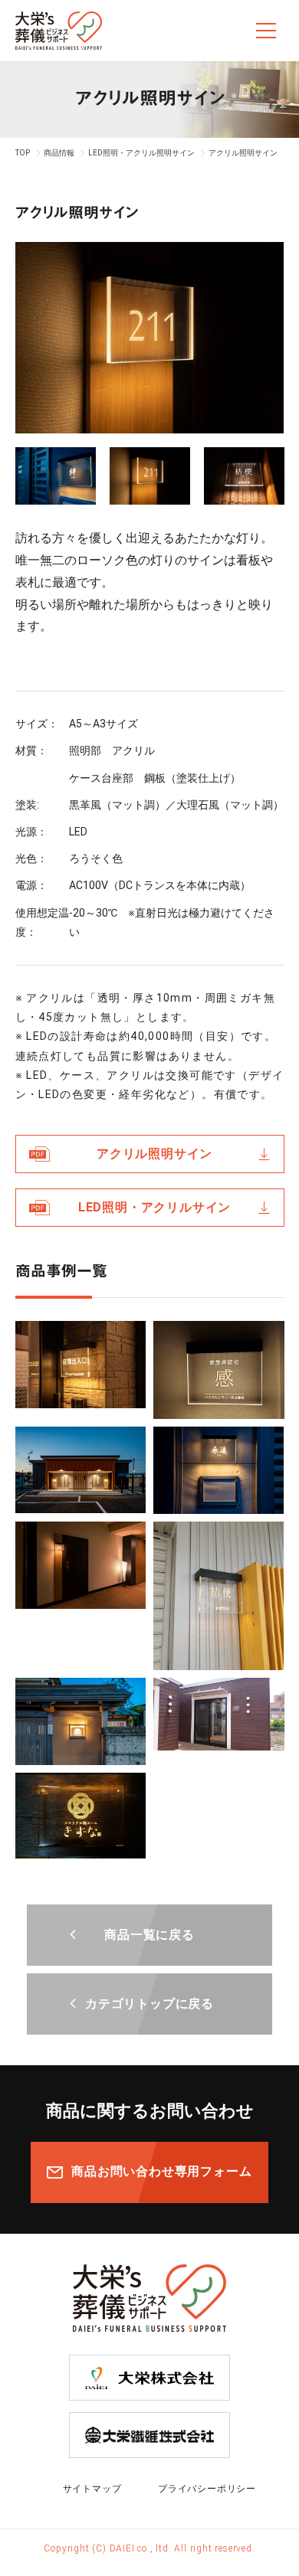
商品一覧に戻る (149, 1935)
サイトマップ (92, 2489)
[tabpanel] (150, 338)
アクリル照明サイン (154, 1154)
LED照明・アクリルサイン (154, 1207)
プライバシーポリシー (207, 2489)
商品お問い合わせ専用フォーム (161, 2171)
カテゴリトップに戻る (149, 2004)
